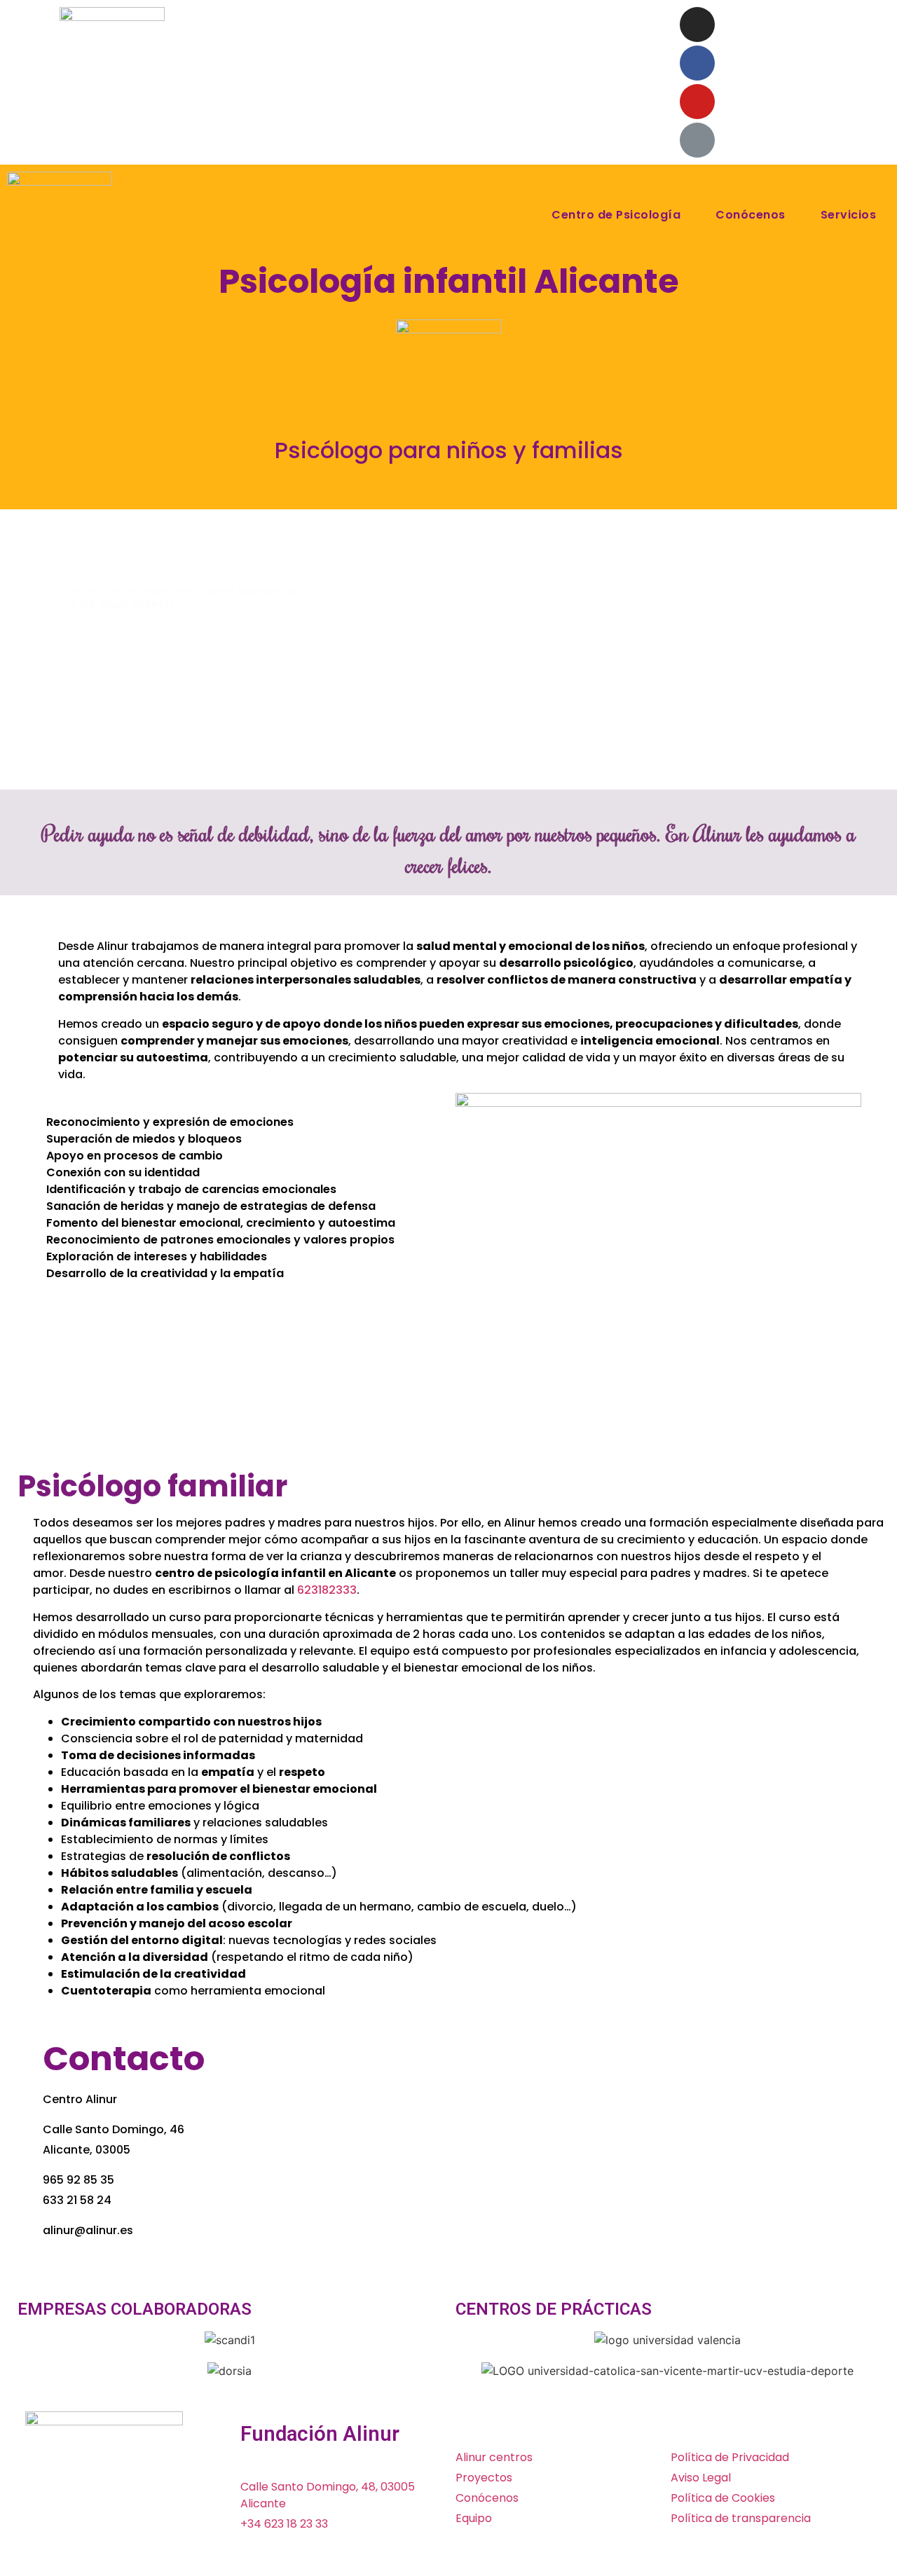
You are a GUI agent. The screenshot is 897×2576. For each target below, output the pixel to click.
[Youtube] (697, 102)
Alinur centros (494, 2457)
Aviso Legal (701, 2478)
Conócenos (751, 215)
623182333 (327, 1590)
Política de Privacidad (730, 2457)
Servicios (849, 215)
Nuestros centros (602, 23)
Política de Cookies (723, 2498)
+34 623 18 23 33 (284, 2524)
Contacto (561, 55)
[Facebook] (697, 63)
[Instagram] (697, 25)
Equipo (474, 2518)
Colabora (336, 23)
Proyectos (484, 2478)
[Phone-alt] (697, 140)
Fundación (500, 23)
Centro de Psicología (616, 215)
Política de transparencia (741, 2518)
